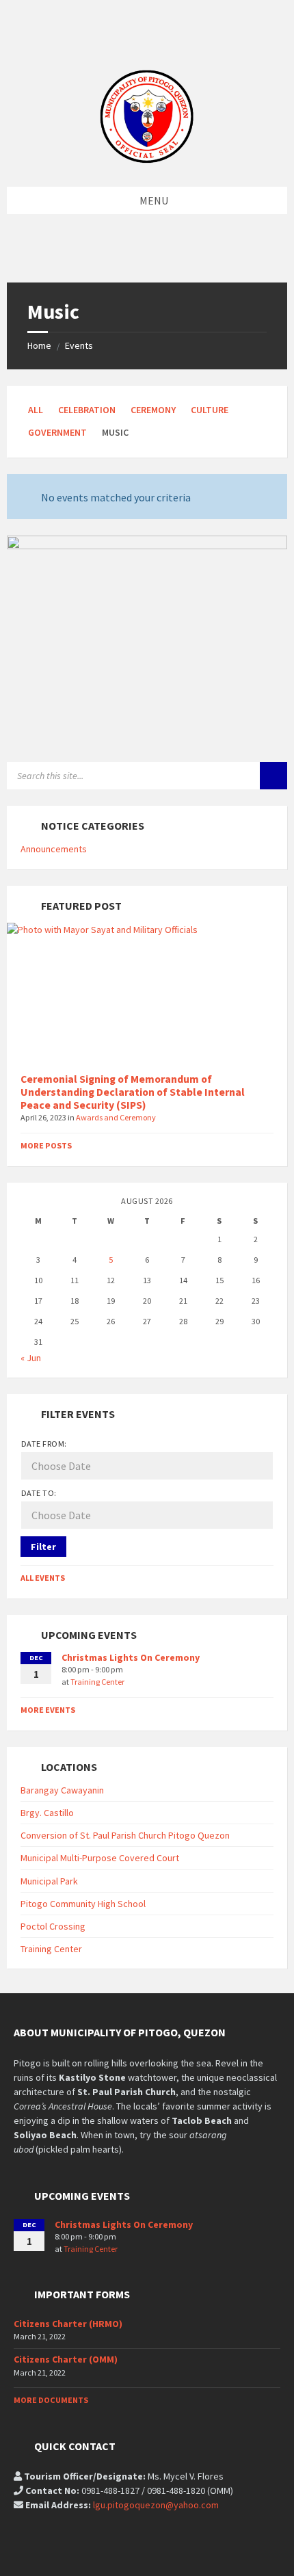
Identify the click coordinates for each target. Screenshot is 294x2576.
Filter (43, 1547)
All (36, 410)
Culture (210, 410)
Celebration (87, 410)
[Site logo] (147, 160)
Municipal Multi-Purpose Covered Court (100, 1858)
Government (57, 432)
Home (39, 345)
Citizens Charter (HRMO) (68, 2324)
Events (79, 345)
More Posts (46, 1145)
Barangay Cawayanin (62, 1790)
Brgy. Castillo (47, 1813)
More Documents (51, 2400)
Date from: (44, 1444)
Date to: (39, 1493)
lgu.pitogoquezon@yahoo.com (156, 2505)
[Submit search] (273, 776)
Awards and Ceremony (116, 1117)
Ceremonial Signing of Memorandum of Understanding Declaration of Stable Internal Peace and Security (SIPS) (133, 1092)
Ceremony (153, 410)
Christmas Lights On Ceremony (131, 1657)
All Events (43, 1578)
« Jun (31, 1358)
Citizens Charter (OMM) (66, 2359)
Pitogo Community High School (83, 1904)
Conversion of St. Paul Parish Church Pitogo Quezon (125, 1835)
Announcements (54, 849)
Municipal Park (49, 1881)
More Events (48, 1710)
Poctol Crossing (53, 1926)
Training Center (97, 1682)
